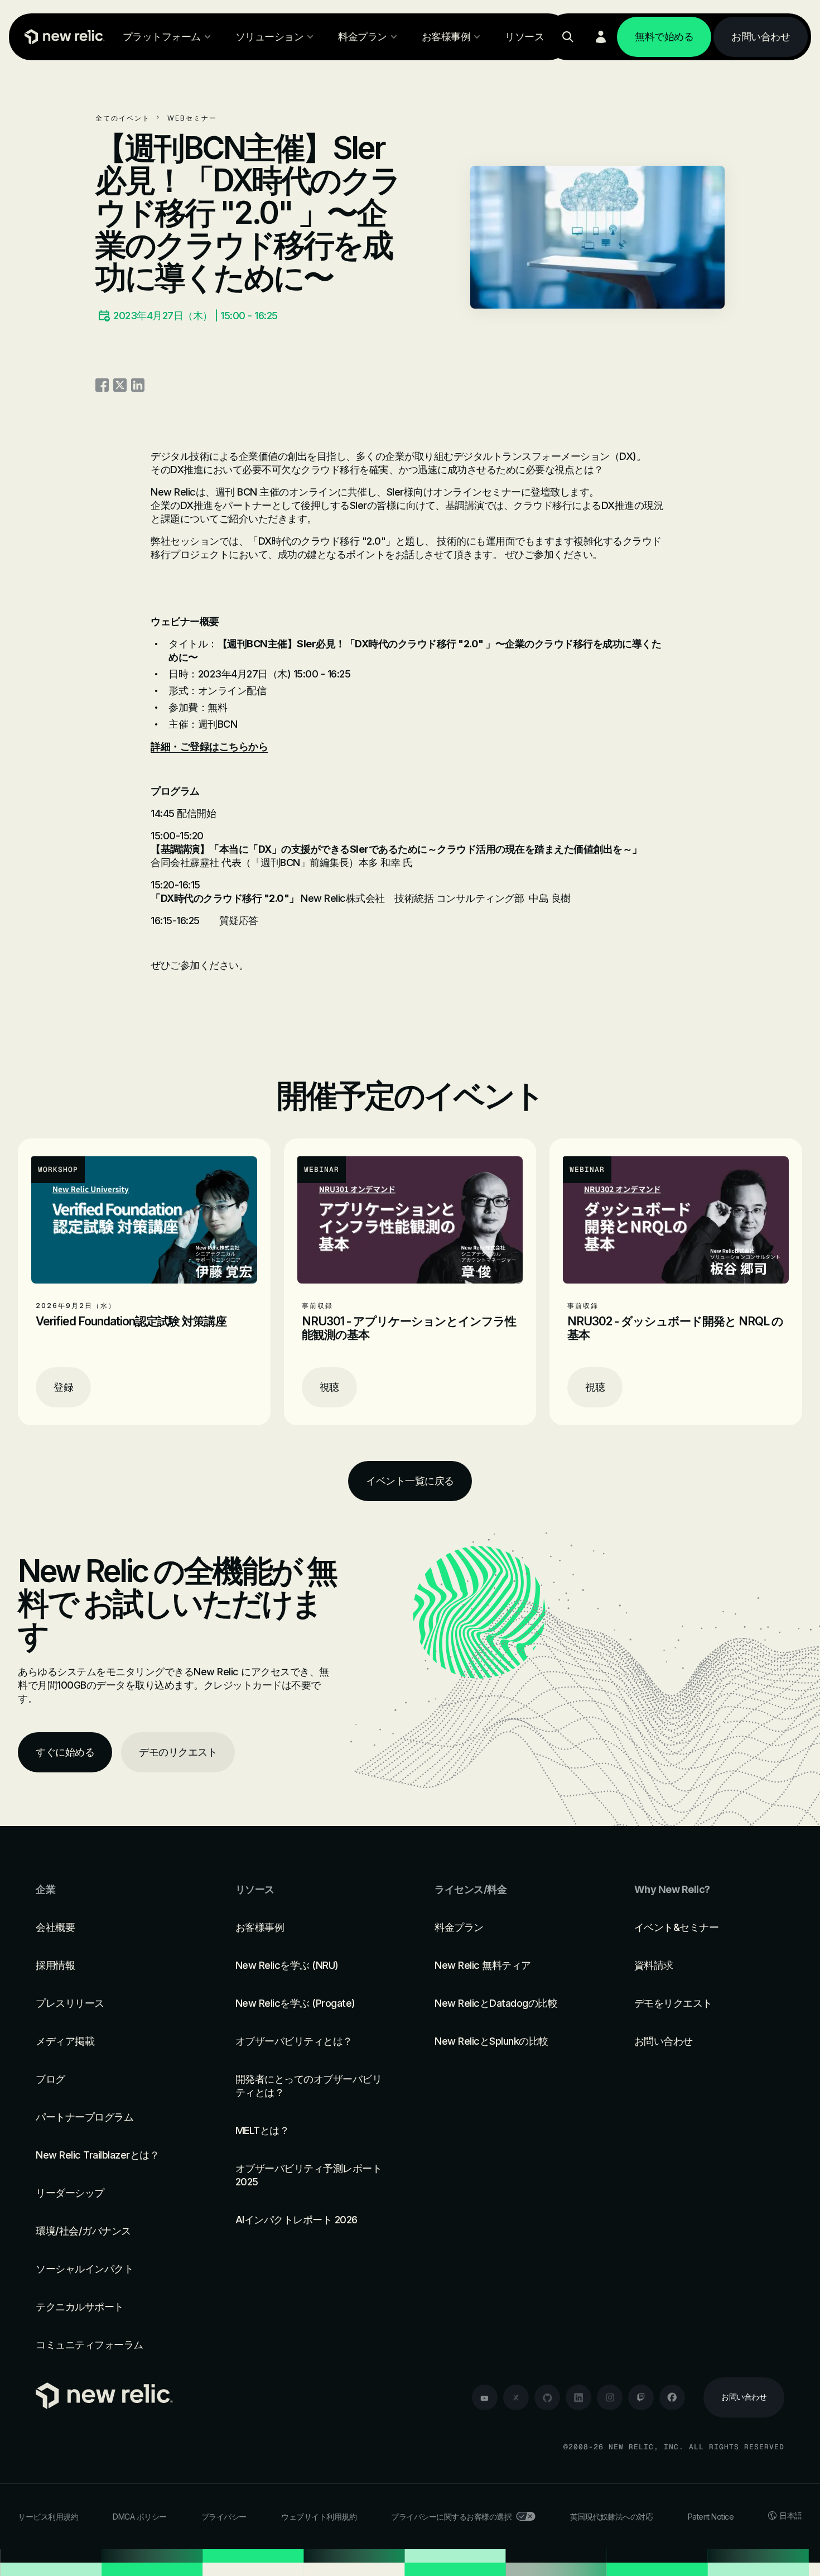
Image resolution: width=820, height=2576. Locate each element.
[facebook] (672, 2397)
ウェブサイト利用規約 (319, 2517)
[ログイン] (601, 37)
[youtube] (485, 2397)
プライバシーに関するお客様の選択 (451, 2517)
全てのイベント (123, 118)
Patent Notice (711, 2517)
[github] (547, 2397)
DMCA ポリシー (140, 2517)
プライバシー (224, 2517)
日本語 (791, 2515)
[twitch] (641, 2397)
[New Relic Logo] (62, 37)
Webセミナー (192, 118)
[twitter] (516, 2397)
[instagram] (610, 2397)
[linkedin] (578, 2397)
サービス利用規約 (48, 2517)
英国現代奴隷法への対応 (612, 2517)
